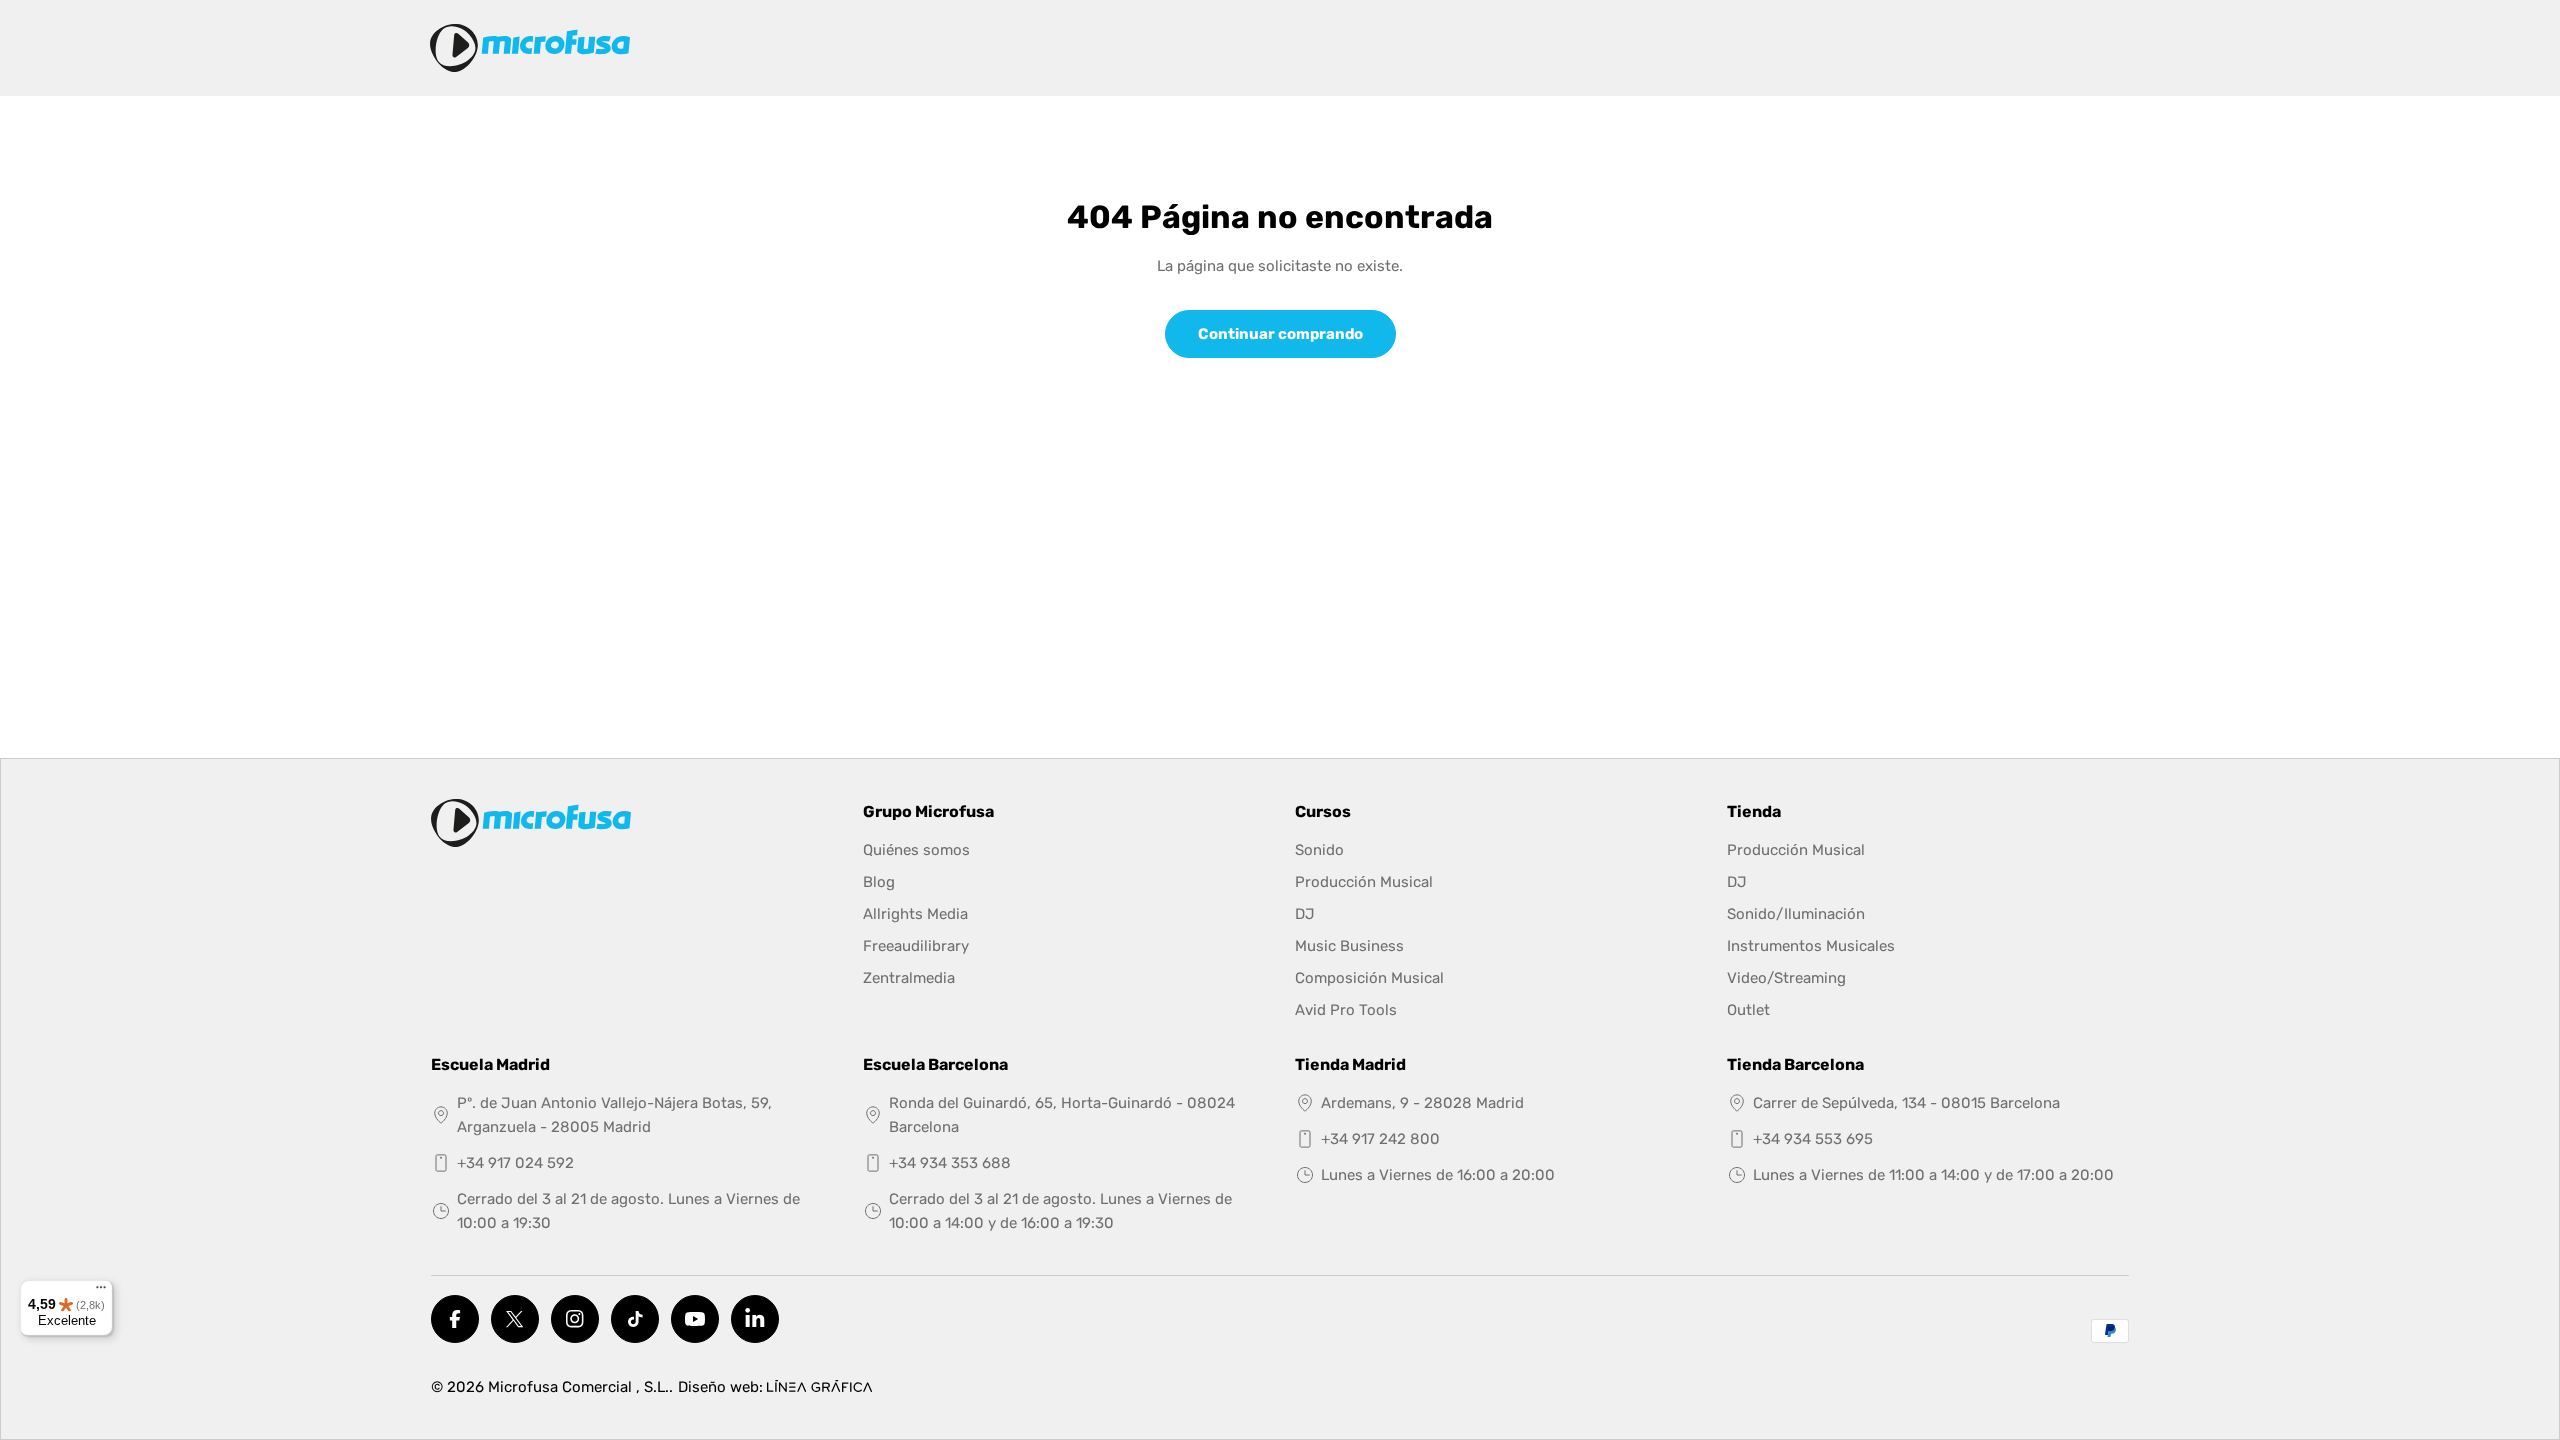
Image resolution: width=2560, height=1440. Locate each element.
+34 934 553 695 (1813, 1139)
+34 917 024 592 (515, 1163)
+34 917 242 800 (1380, 1139)
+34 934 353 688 (950, 1163)
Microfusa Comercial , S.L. (578, 1387)
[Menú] (101, 1292)
